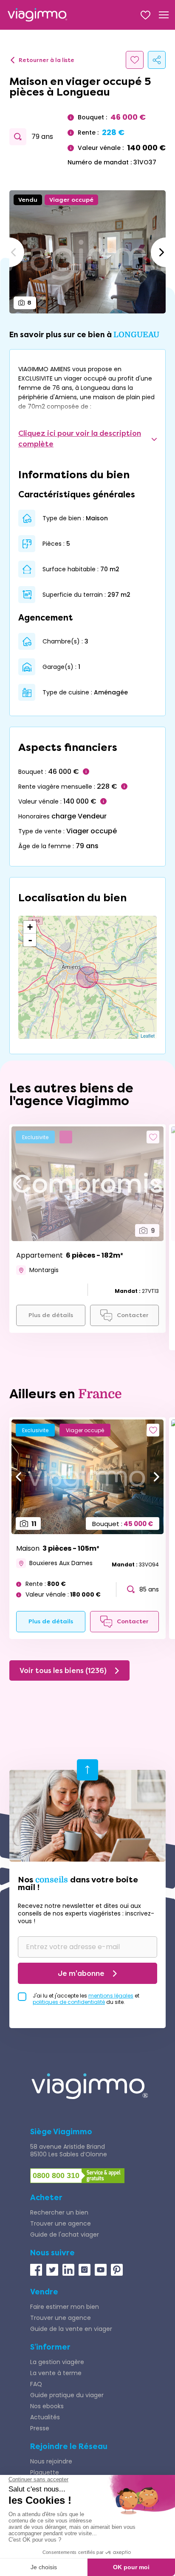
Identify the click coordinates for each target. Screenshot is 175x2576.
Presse (40, 2428)
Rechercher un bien (59, 2212)
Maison (58, 1548)
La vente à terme (56, 2373)
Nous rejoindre (51, 2461)
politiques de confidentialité (69, 2002)
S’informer (50, 2347)
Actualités (45, 2417)
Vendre (44, 2292)
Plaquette (45, 2472)
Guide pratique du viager (67, 2395)
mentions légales (111, 1996)
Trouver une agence (61, 2223)
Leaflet (148, 1035)
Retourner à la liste (47, 60)
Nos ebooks (47, 2406)
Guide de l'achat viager (65, 2235)
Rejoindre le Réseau (69, 2446)
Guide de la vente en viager (71, 2329)
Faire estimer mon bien (65, 2307)
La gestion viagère (57, 2362)
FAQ (36, 2384)
